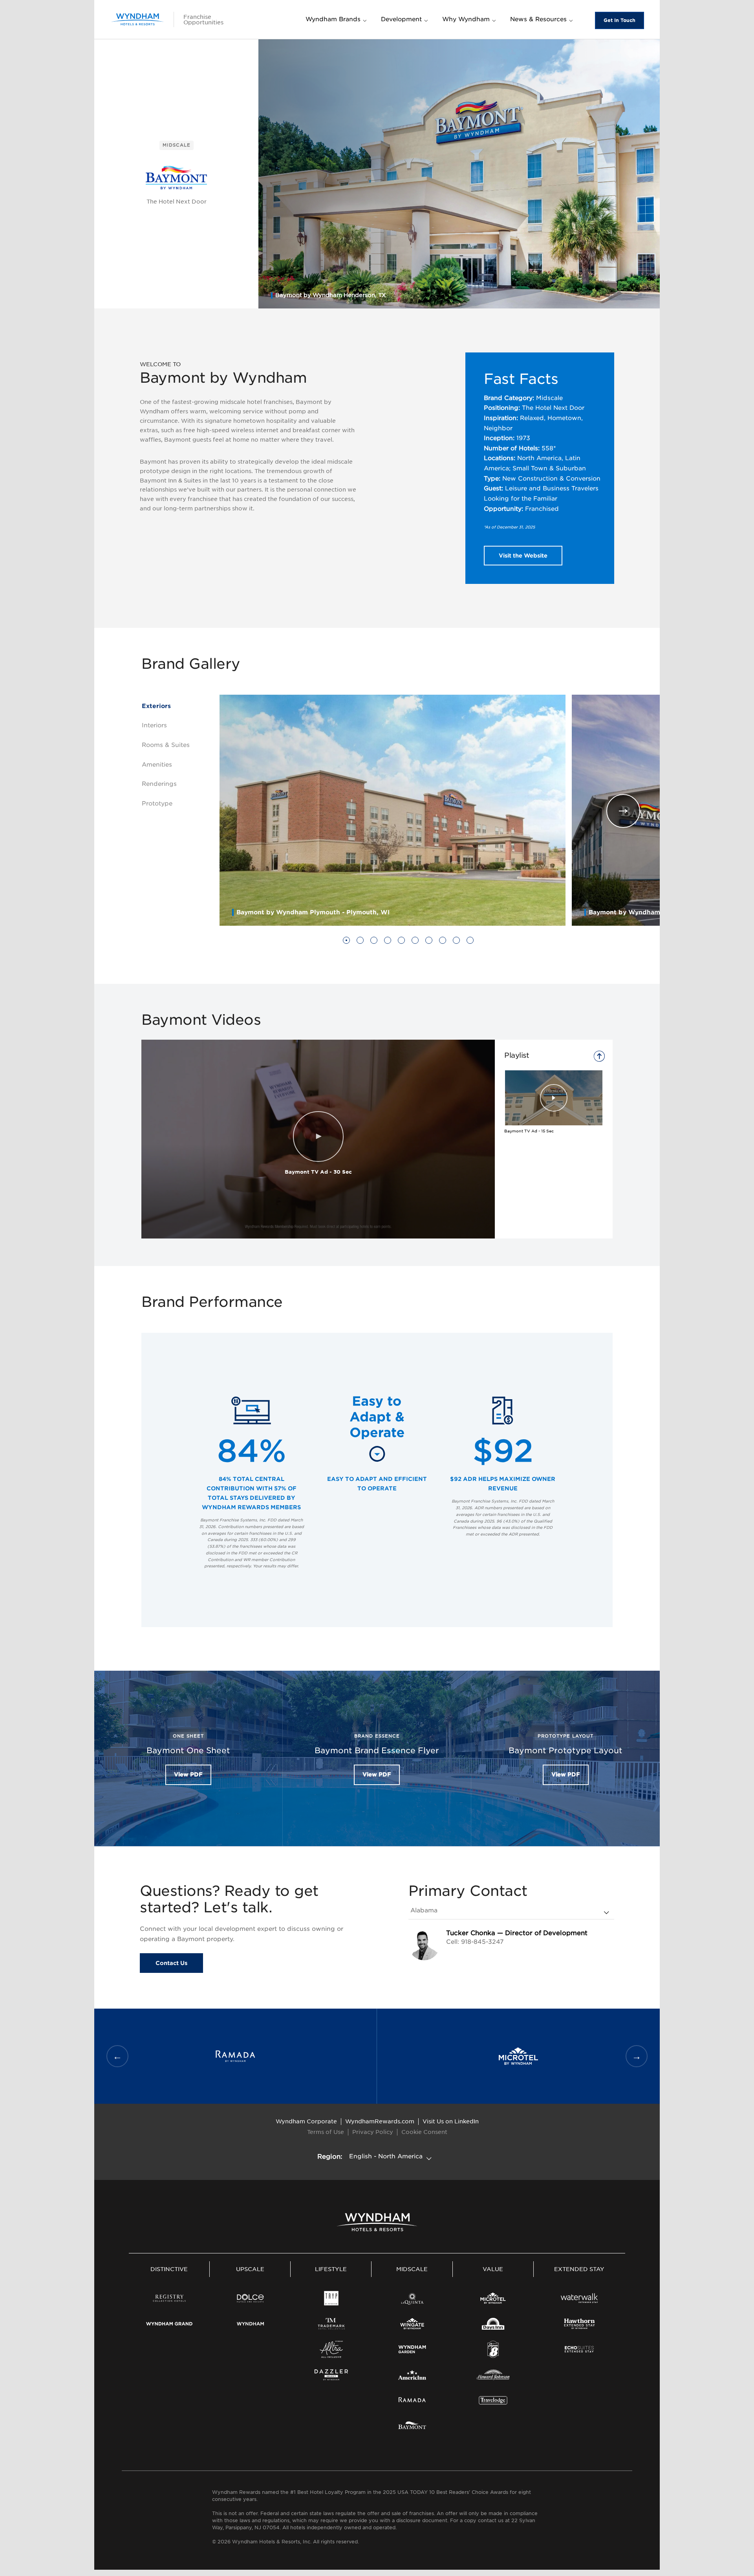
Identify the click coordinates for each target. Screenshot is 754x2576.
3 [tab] (374, 942)
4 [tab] (388, 942)
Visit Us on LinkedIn (451, 2121)
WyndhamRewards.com (380, 2121)
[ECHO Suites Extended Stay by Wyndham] (579, 2349)
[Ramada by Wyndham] (412, 2400)
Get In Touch (619, 20)
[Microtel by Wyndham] (493, 2298)
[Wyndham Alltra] (331, 2349)
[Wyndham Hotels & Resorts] (137, 19)
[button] (318, 1137)
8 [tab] (443, 942)
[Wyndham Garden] (412, 2349)
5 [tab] (402, 942)
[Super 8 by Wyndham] (493, 2349)
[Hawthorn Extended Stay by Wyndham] (579, 2324)
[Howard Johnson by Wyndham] (493, 2375)
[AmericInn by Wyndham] (412, 2375)
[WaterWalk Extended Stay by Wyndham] (579, 2298)
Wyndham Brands (333, 19)
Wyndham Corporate (306, 2121)
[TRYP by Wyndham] (331, 2298)
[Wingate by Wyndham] (412, 2324)
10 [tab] (470, 942)
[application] (318, 1139)
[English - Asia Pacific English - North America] (392, 2157)
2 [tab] (361, 942)
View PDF (188, 1774)
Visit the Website (523, 556)
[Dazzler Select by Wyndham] (331, 2375)
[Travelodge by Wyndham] (493, 2400)
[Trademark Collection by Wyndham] (331, 2324)
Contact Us (171, 1963)
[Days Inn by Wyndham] (493, 2324)
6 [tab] (415, 942)
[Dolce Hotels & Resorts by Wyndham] (250, 2298)
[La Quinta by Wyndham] (412, 2298)
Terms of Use (326, 2132)
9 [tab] (457, 942)
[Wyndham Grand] (169, 2324)
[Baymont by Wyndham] (412, 2426)
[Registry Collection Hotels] (169, 2298)
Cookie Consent (424, 2132)
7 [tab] (429, 942)
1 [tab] (347, 942)
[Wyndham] (250, 2324)
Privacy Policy (373, 2132)
